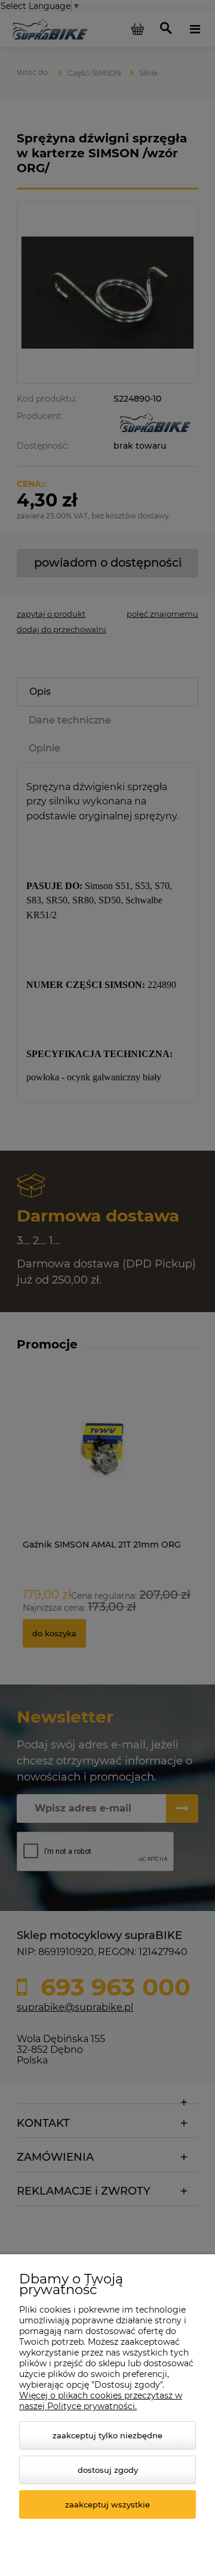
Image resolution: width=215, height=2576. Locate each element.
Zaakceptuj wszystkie (107, 2504)
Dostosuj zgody (108, 2470)
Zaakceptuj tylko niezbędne (107, 2435)
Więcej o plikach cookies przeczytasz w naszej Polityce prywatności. (101, 2401)
